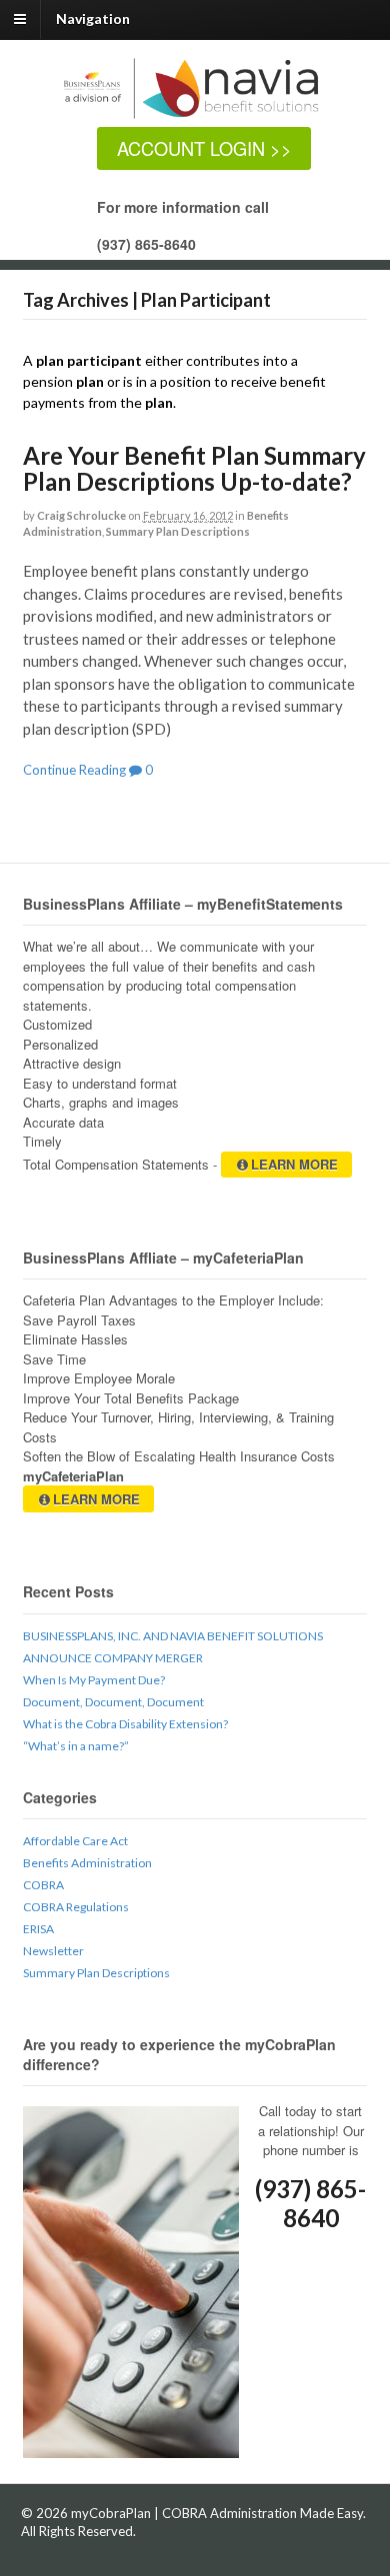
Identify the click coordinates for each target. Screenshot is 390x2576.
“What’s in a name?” (76, 1746)
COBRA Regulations (76, 1907)
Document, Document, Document (113, 1702)
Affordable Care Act (75, 1841)
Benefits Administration (87, 1863)
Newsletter (53, 1951)
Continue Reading (74, 770)
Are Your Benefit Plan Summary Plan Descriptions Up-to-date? (194, 468)
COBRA (43, 1885)
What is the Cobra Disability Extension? (125, 1724)
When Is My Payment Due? (94, 1680)
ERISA (38, 1929)
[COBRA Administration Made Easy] (205, 116)
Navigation (93, 18)
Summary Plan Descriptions (178, 531)
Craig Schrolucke (81, 515)
